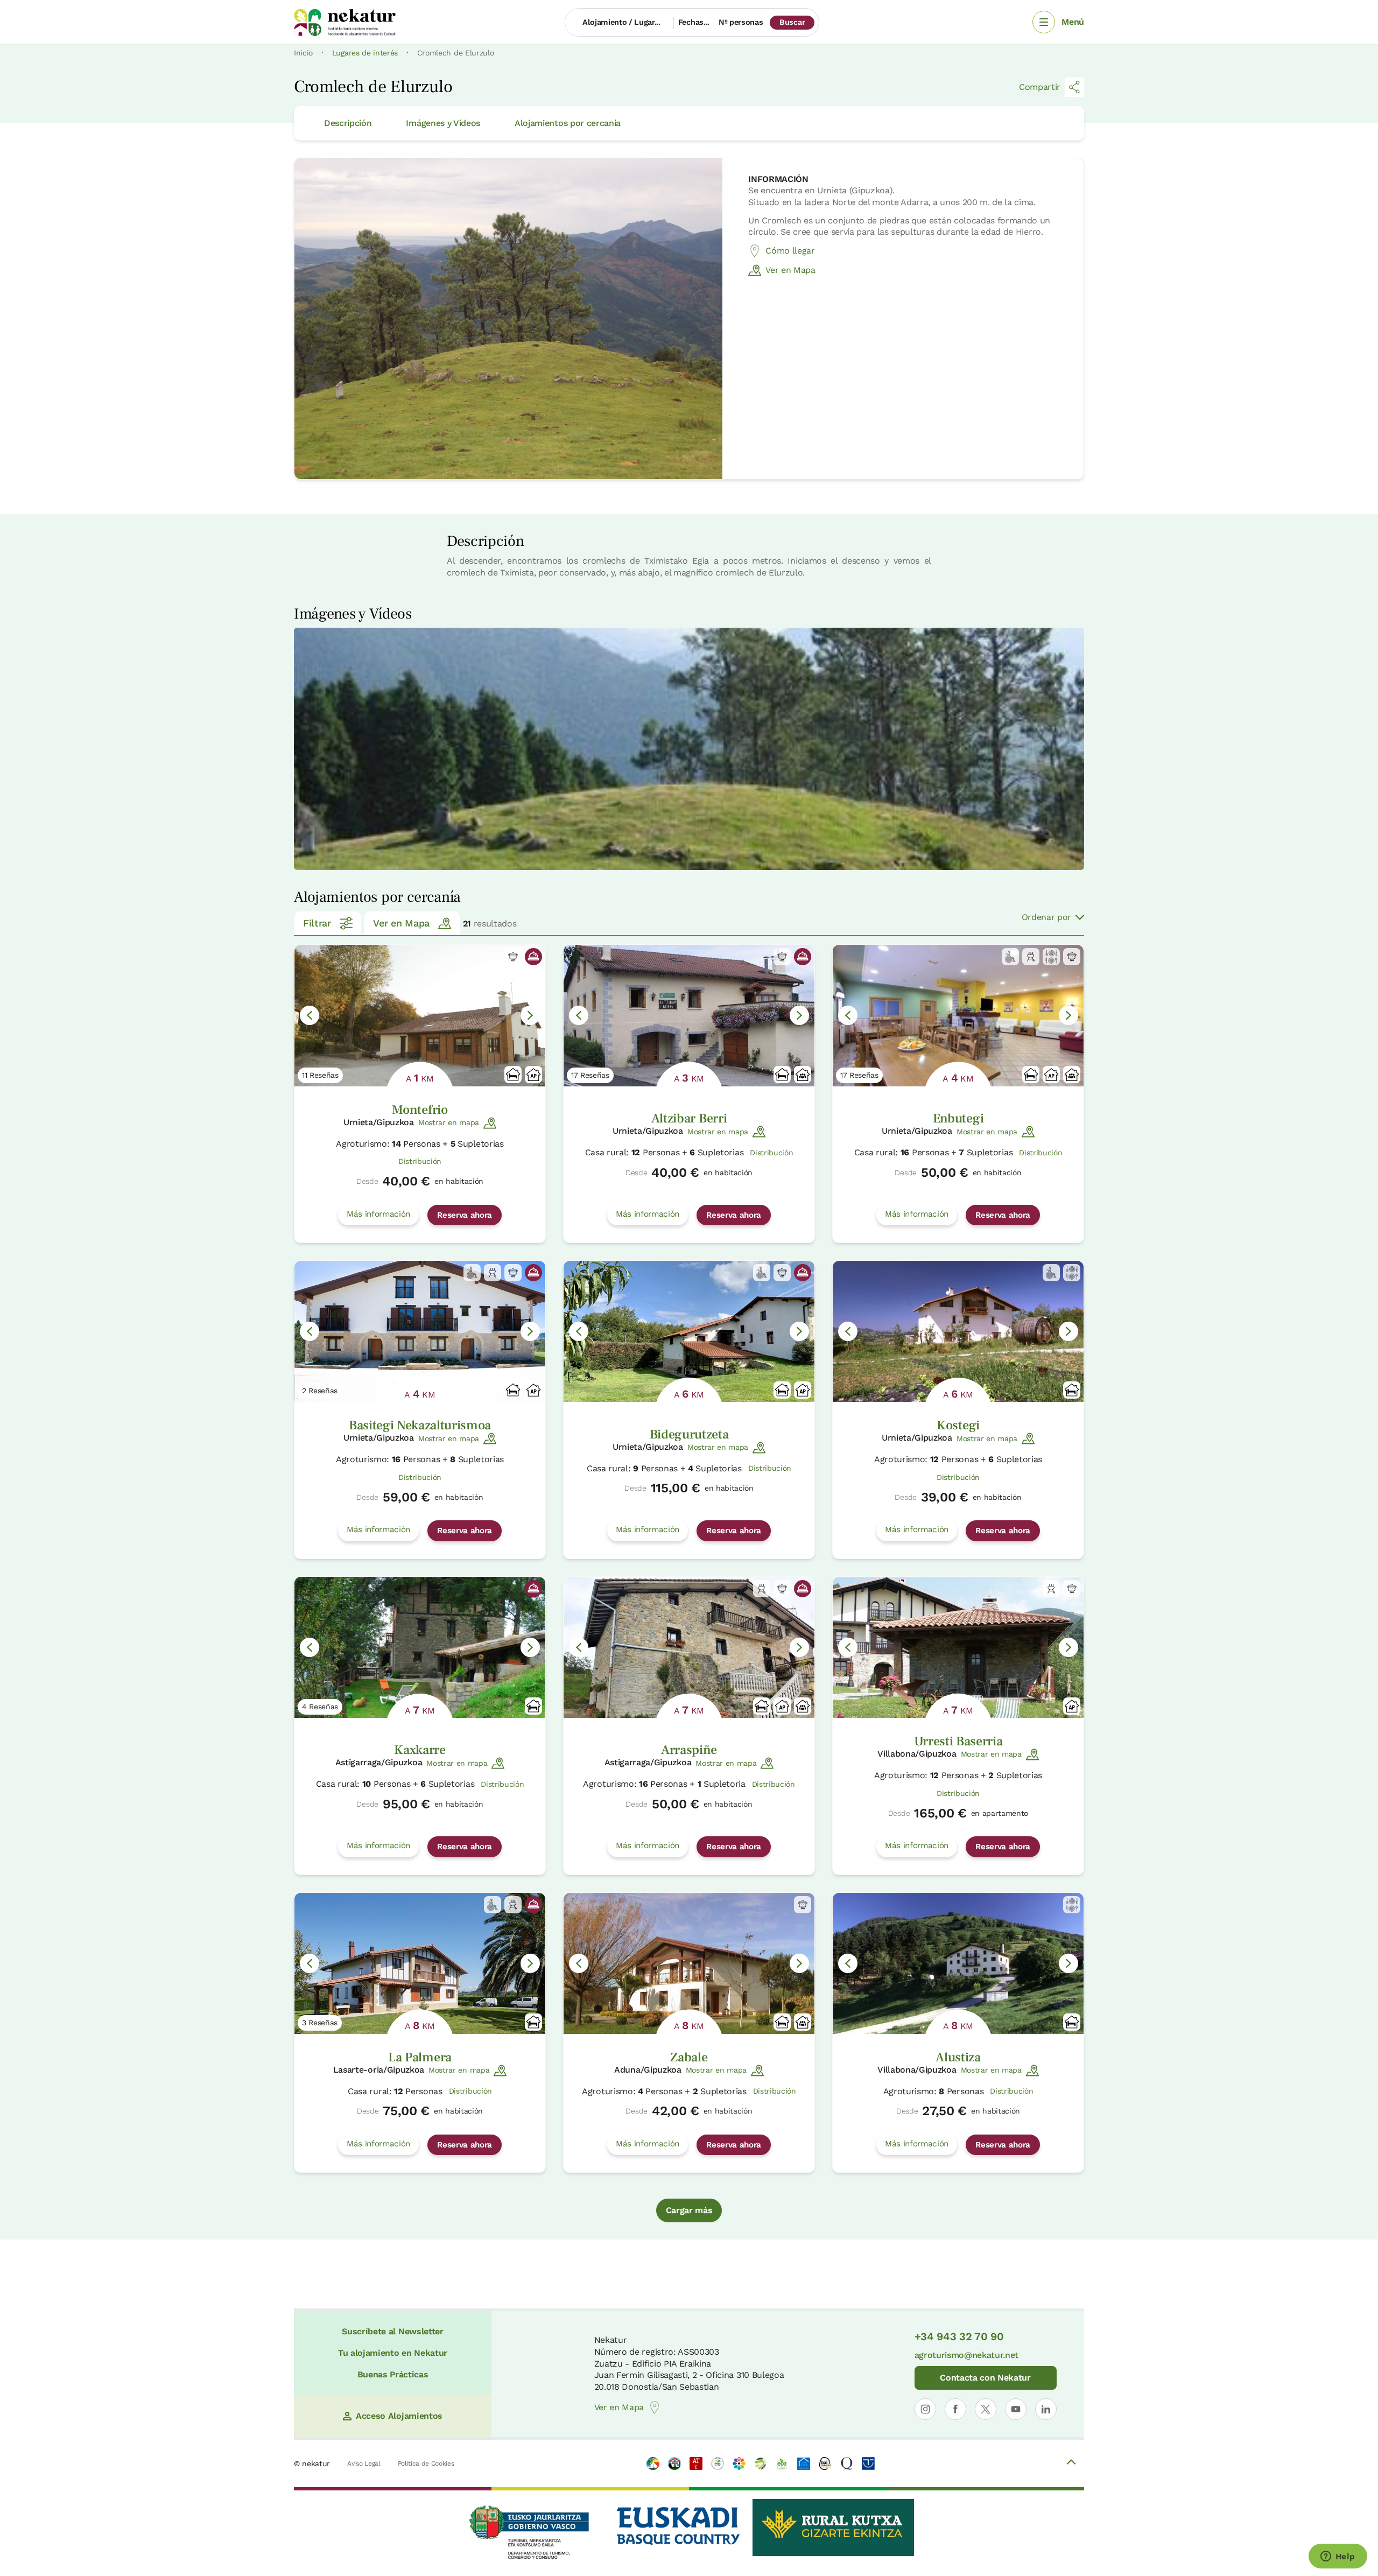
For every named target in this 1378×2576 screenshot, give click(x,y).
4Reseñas (320, 1707)
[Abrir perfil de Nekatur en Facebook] (955, 2409)
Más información (378, 1214)
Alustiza (958, 2057)
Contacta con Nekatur (985, 2378)
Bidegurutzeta (689, 1434)
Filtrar (317, 923)
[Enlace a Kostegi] (958, 1331)
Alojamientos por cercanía (568, 123)
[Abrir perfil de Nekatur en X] (986, 2409)
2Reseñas (320, 1391)
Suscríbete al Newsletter (392, 2331)
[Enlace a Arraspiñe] (689, 1647)
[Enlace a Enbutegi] (958, 1015)
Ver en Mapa (790, 270)
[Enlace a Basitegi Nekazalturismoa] (420, 1331)
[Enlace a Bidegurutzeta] (689, 1331)
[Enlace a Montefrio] (420, 1015)
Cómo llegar (790, 251)
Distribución (420, 1161)
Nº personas (741, 22)
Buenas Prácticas (393, 2374)
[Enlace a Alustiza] (958, 1963)
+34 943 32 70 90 (959, 2336)
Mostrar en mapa (449, 1122)
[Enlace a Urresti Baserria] (958, 1647)
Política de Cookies (426, 2463)
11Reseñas (320, 1075)
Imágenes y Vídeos (443, 123)
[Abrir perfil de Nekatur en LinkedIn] (1046, 2409)
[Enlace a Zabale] (689, 1963)
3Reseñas (320, 2023)
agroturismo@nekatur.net (967, 2355)
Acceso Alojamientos (399, 2416)
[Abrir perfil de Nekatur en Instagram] (925, 2409)
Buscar (792, 22)
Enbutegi (958, 1118)
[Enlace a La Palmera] (420, 1963)
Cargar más (689, 2210)
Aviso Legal (364, 2463)
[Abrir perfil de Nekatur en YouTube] (1016, 2409)
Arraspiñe (689, 1750)
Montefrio (420, 1110)
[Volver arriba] (1071, 2463)
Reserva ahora (465, 1215)
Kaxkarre (420, 1750)
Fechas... (694, 22)
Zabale (689, 2057)
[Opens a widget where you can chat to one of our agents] (1338, 2557)
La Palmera (420, 2057)
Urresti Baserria (958, 1741)
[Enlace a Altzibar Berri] (689, 1015)
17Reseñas (590, 1075)
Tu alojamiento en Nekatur (393, 2353)
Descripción (348, 123)
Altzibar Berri (689, 1118)
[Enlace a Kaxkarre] (420, 1647)
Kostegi (958, 1425)
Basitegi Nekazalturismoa (420, 1425)
